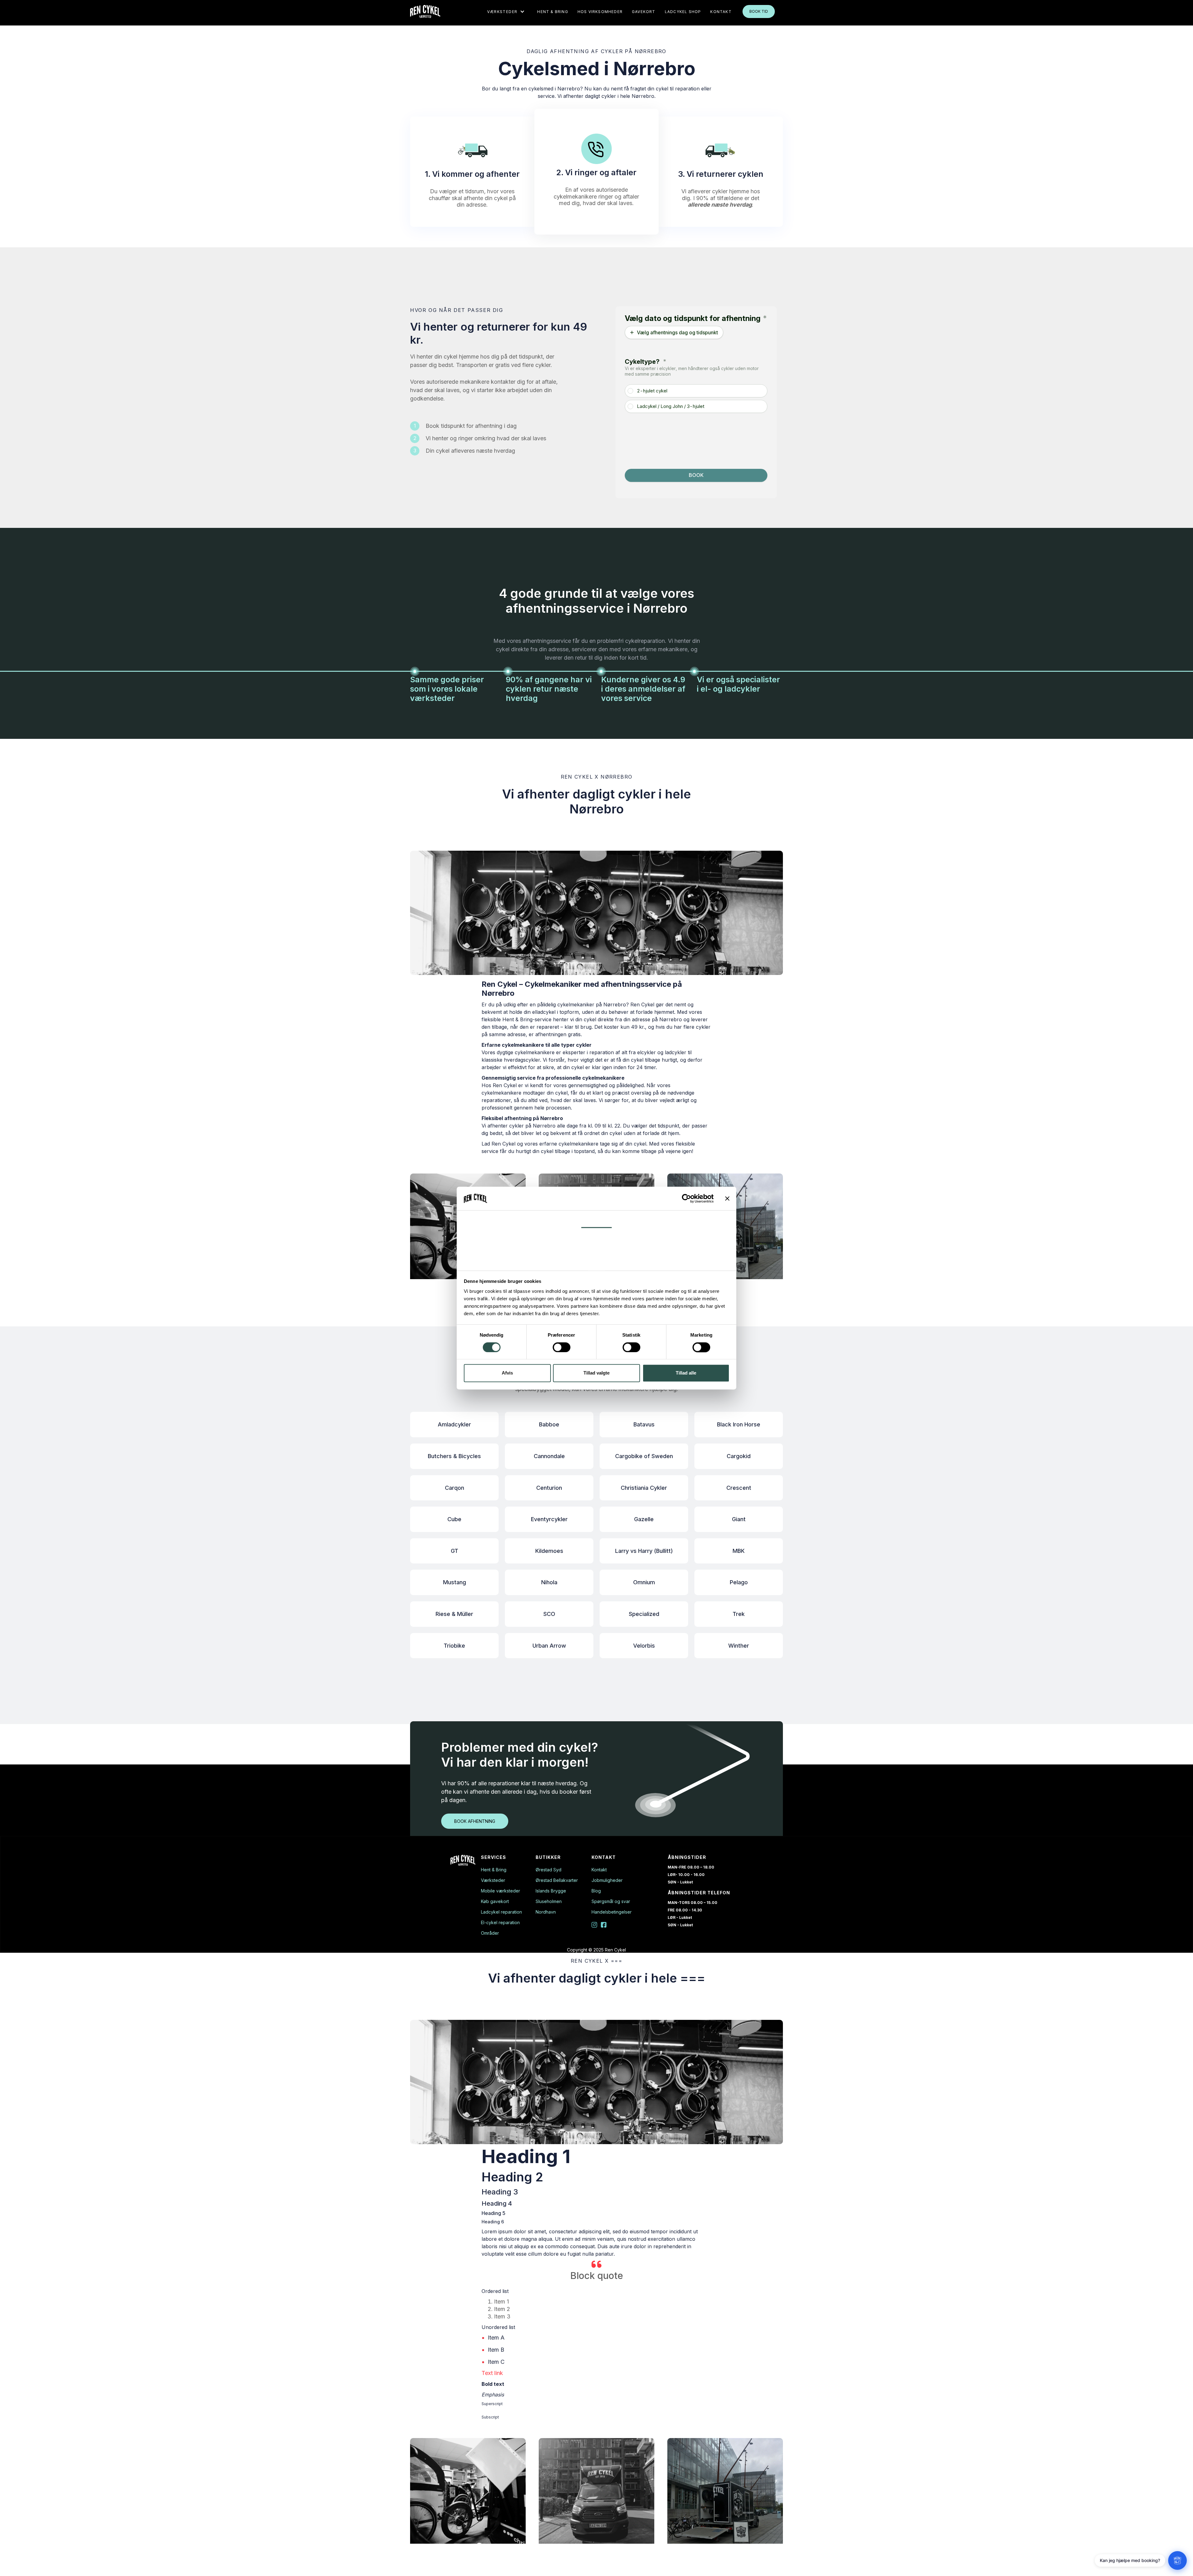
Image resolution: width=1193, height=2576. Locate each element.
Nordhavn (546, 1912)
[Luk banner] (727, 1198)
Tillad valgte (596, 1373)
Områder (490, 1933)
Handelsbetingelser (612, 1912)
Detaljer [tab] (597, 1240)
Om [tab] (596, 1262)
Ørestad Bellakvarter (557, 1880)
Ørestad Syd (549, 1870)
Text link (492, 2373)
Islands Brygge (551, 1891)
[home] (425, 11)
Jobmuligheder (607, 1880)
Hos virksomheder (600, 12)
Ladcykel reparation (501, 1912)
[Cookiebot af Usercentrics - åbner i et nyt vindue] (686, 1198)
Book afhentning (475, 1821)
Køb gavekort (495, 1901)
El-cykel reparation (500, 1923)
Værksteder (493, 1880)
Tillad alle (686, 1373)
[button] (506, 11)
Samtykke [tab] (597, 1219)
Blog (596, 1891)
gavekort (644, 12)
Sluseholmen (549, 1901)
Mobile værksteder (501, 1891)
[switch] (562, 1347)
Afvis (507, 1373)
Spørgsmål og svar (611, 1901)
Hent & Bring (553, 12)
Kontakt (599, 1870)
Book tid (759, 11)
